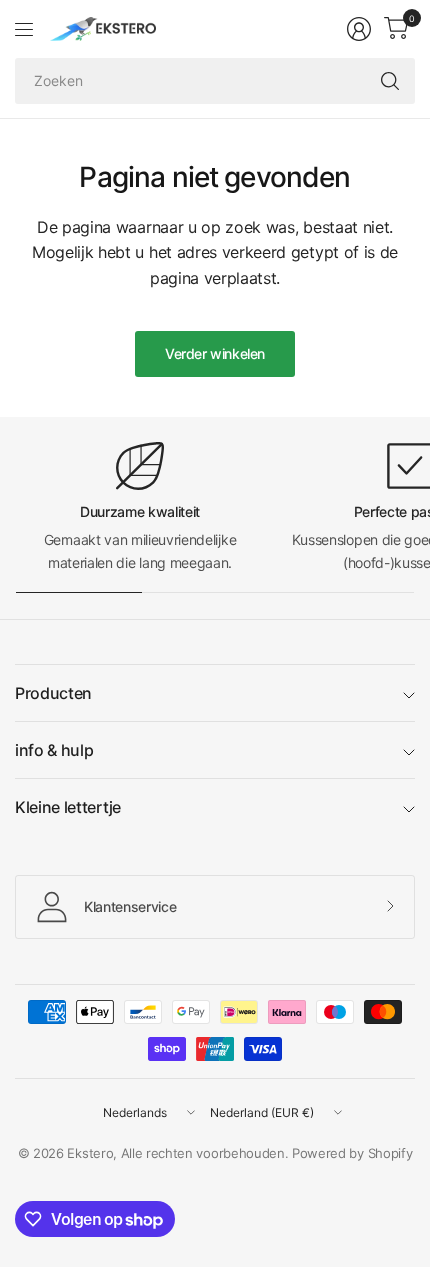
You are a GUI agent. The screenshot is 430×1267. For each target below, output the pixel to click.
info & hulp (54, 750)
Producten (53, 693)
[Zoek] (390, 81)
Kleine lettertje (68, 807)
